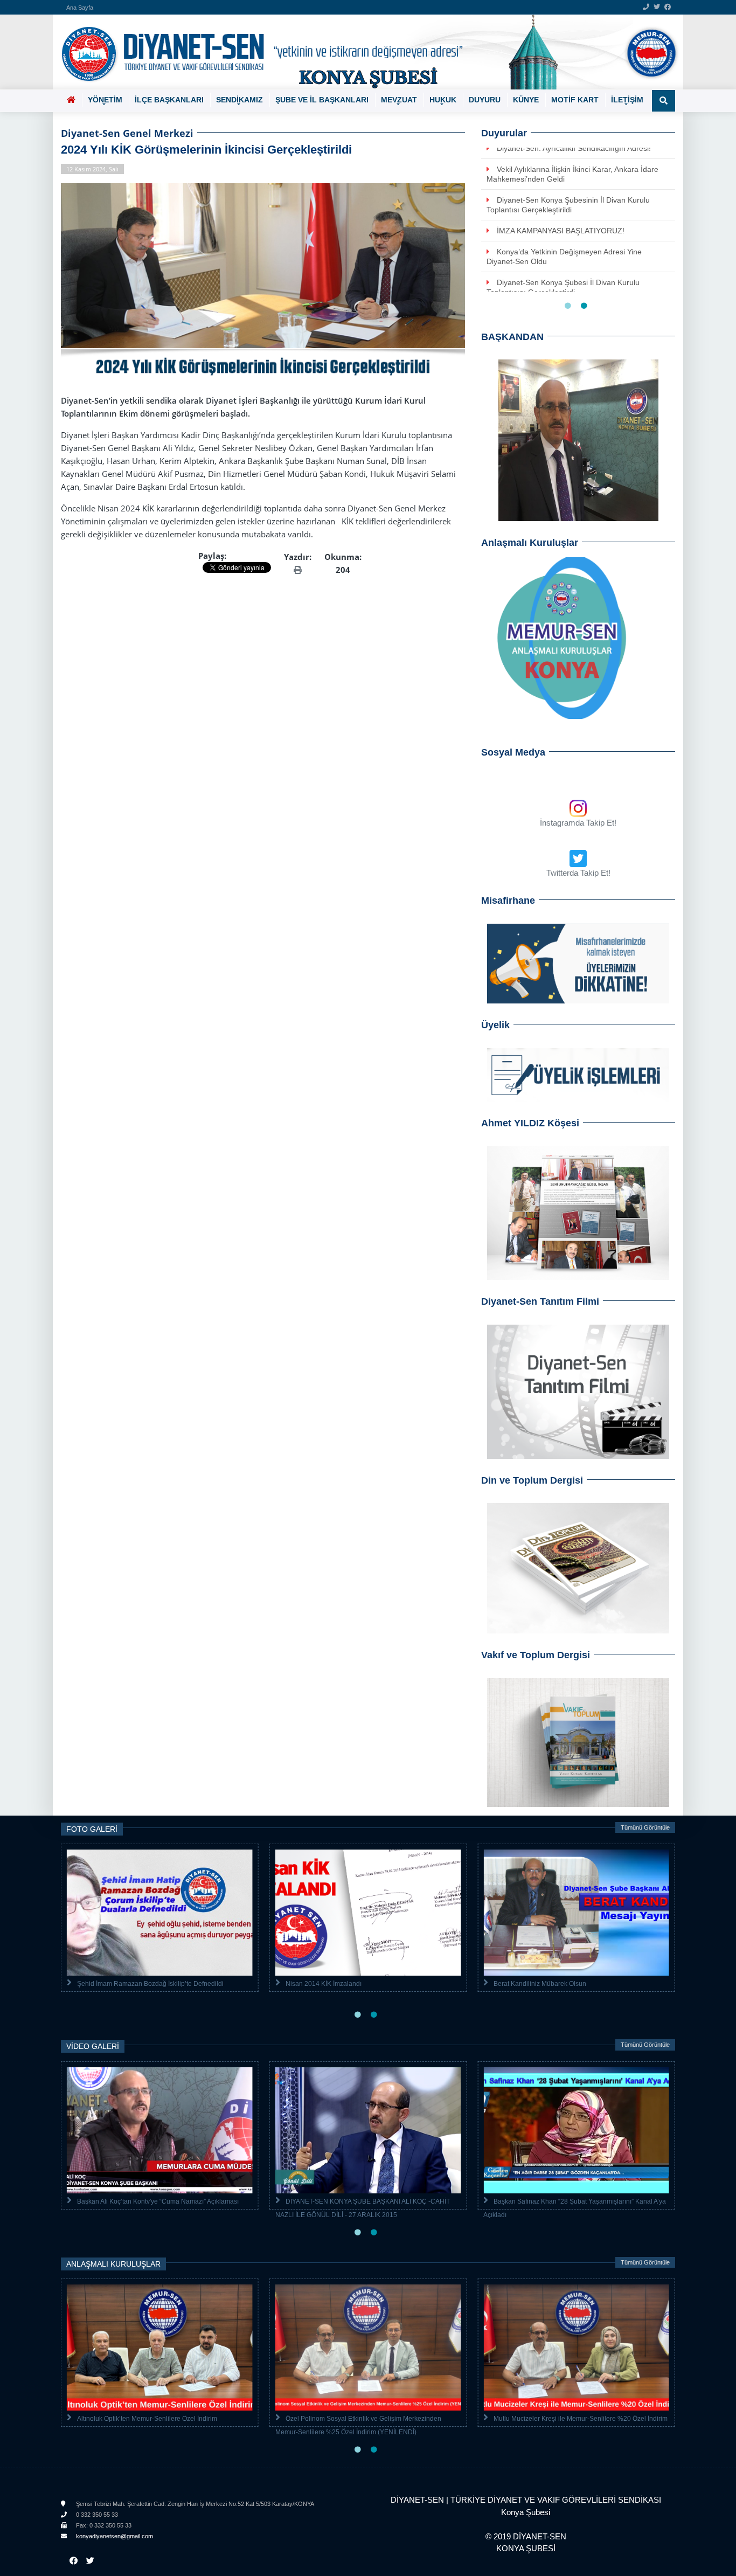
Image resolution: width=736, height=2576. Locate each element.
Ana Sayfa (80, 8)
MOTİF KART (575, 100)
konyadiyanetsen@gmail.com (114, 2536)
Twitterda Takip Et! (578, 873)
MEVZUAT (399, 100)
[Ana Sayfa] (364, 52)
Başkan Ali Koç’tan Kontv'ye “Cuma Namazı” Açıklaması (158, 2201)
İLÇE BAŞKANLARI (169, 100)
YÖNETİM (105, 100)
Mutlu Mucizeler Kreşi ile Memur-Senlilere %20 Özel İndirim (581, 2419)
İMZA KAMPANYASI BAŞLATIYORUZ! (561, 231)
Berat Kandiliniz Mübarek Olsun (540, 1984)
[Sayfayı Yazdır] (298, 570)
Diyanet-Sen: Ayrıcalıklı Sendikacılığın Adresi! (574, 148)
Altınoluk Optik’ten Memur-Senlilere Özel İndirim (147, 2419)
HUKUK (443, 100)
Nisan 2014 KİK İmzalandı (324, 1984)
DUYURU (485, 100)
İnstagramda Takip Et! (578, 823)
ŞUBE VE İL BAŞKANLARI (322, 100)
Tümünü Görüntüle (645, 1827)
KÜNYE (526, 100)
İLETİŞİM (627, 100)
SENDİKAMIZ (239, 100)
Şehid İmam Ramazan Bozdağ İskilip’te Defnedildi (150, 1984)
